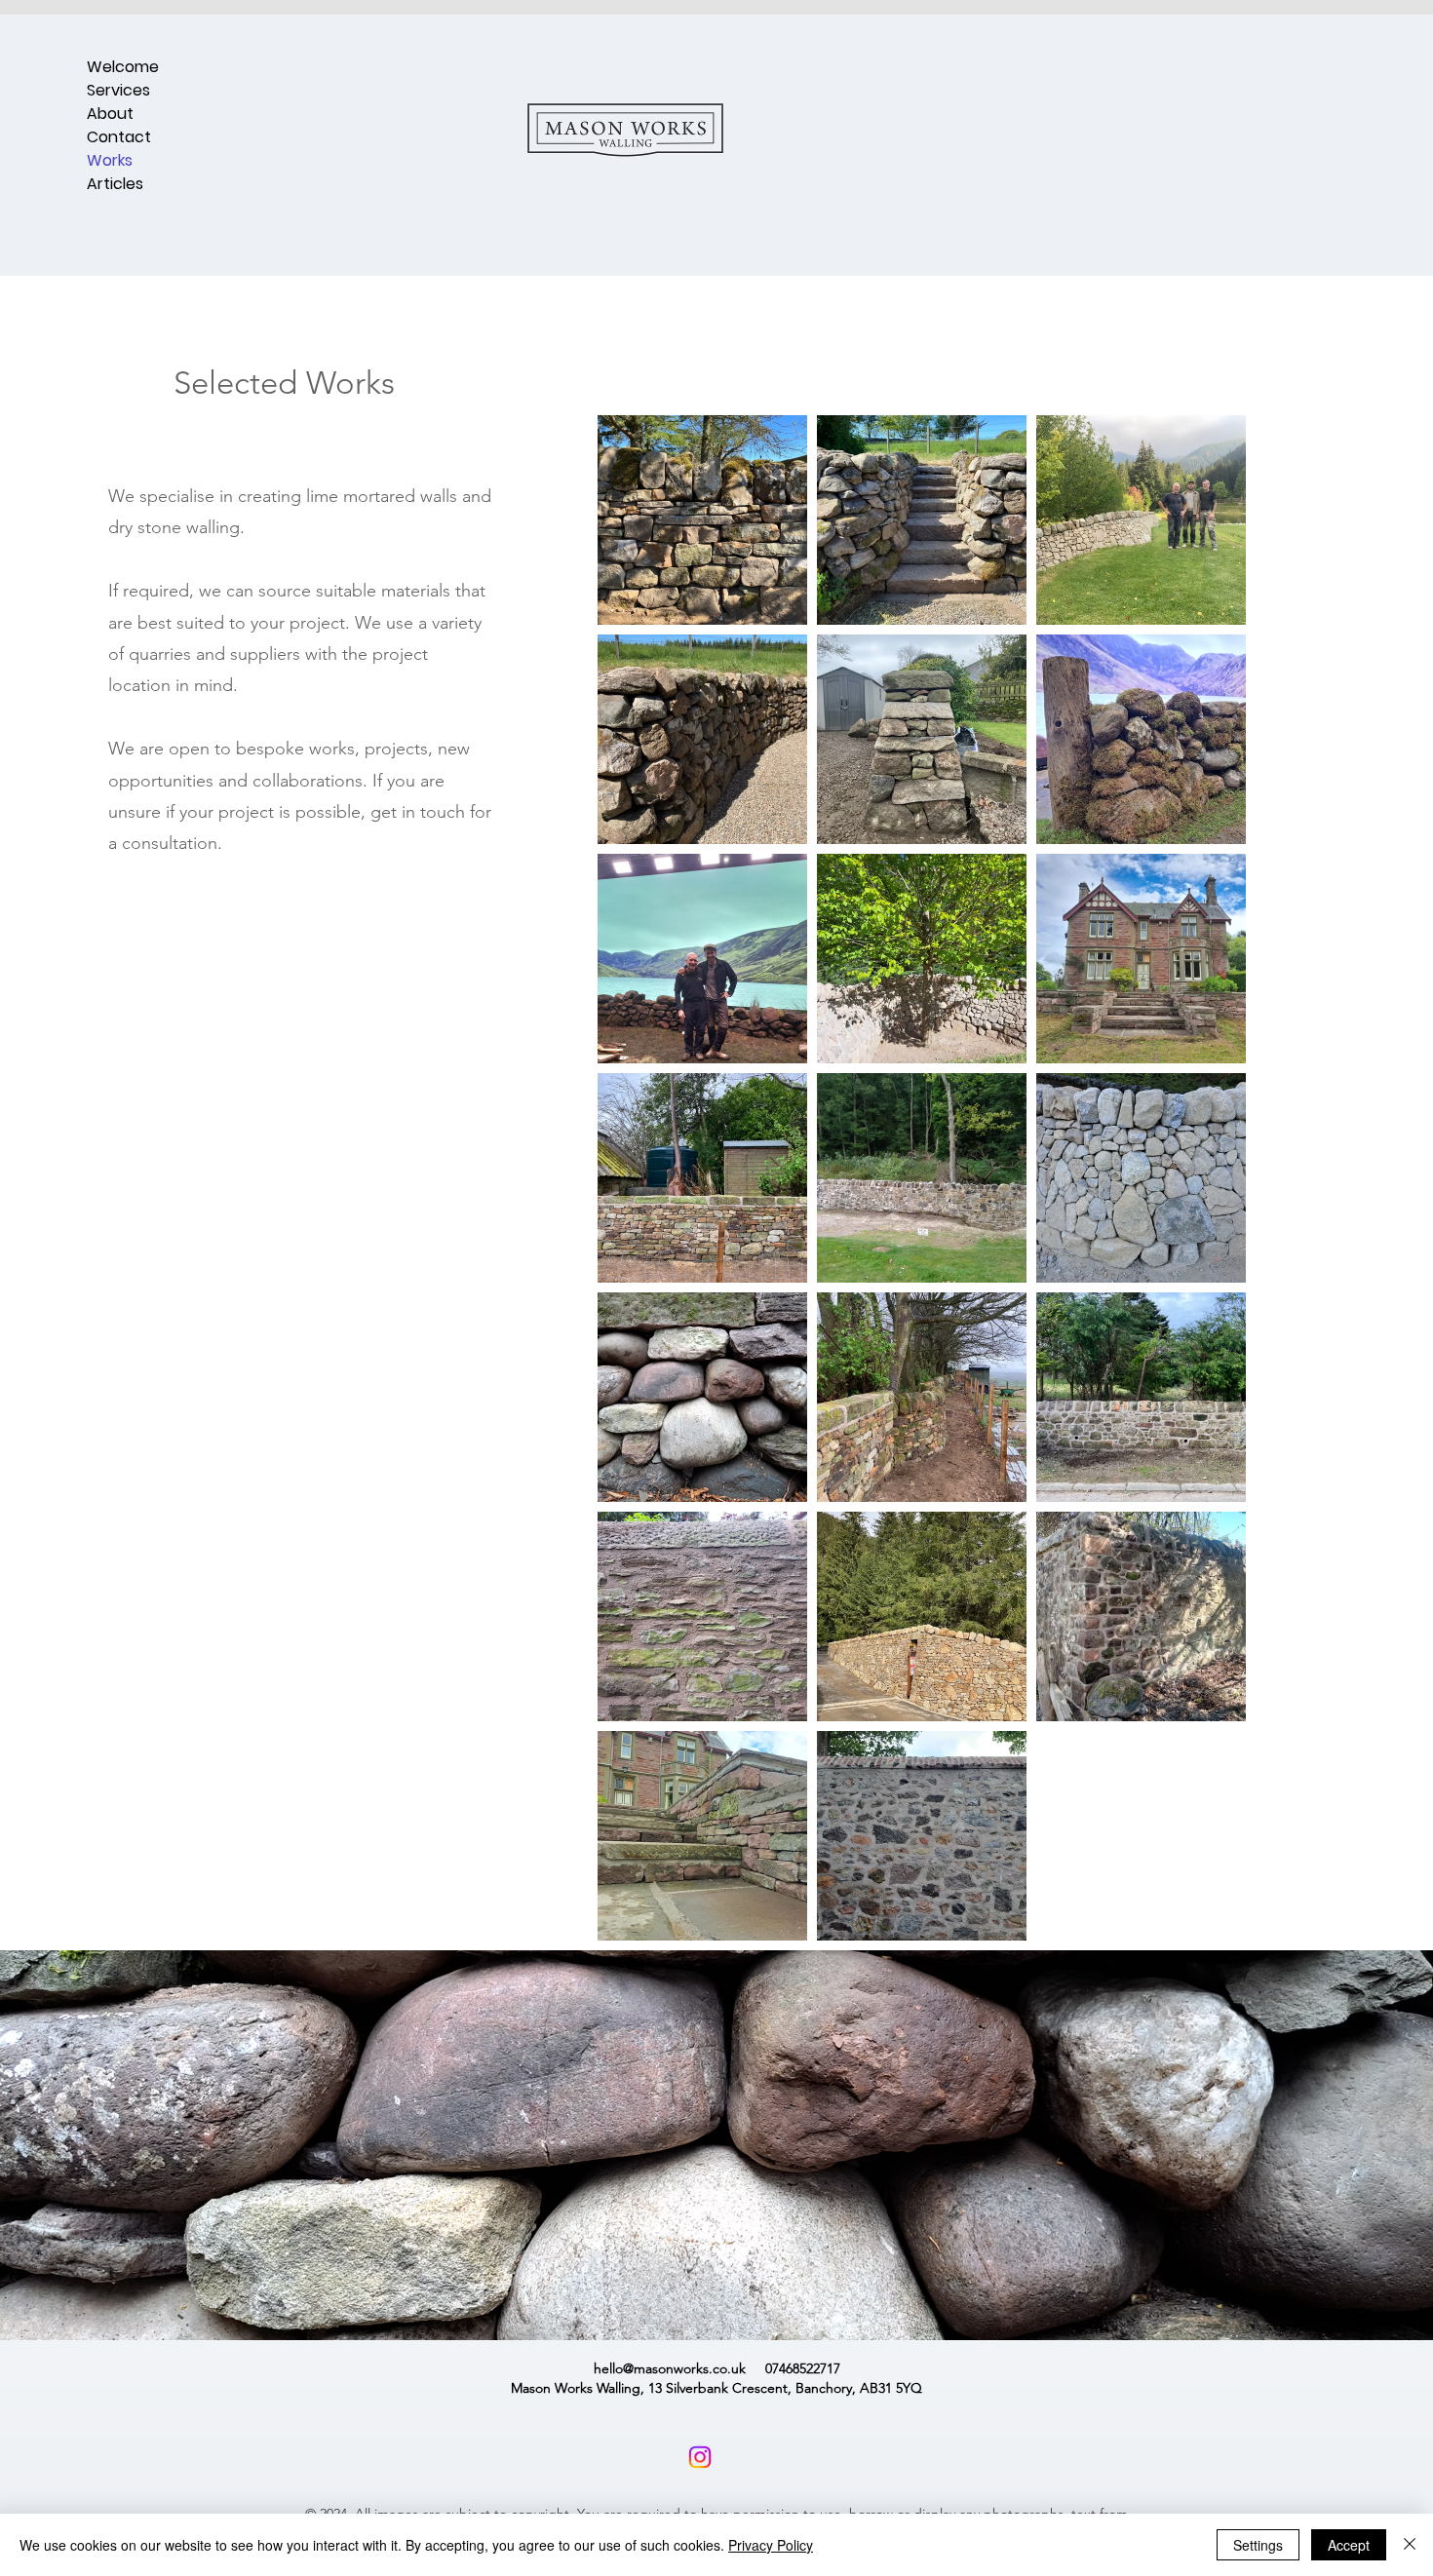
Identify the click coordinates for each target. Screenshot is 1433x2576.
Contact (119, 137)
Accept (1349, 2545)
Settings (1258, 2545)
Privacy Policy (771, 2545)
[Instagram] (700, 2457)
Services (118, 90)
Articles (115, 184)
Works (110, 160)
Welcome (123, 67)
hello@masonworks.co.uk (670, 2368)
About (110, 114)
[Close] (1410, 2545)
